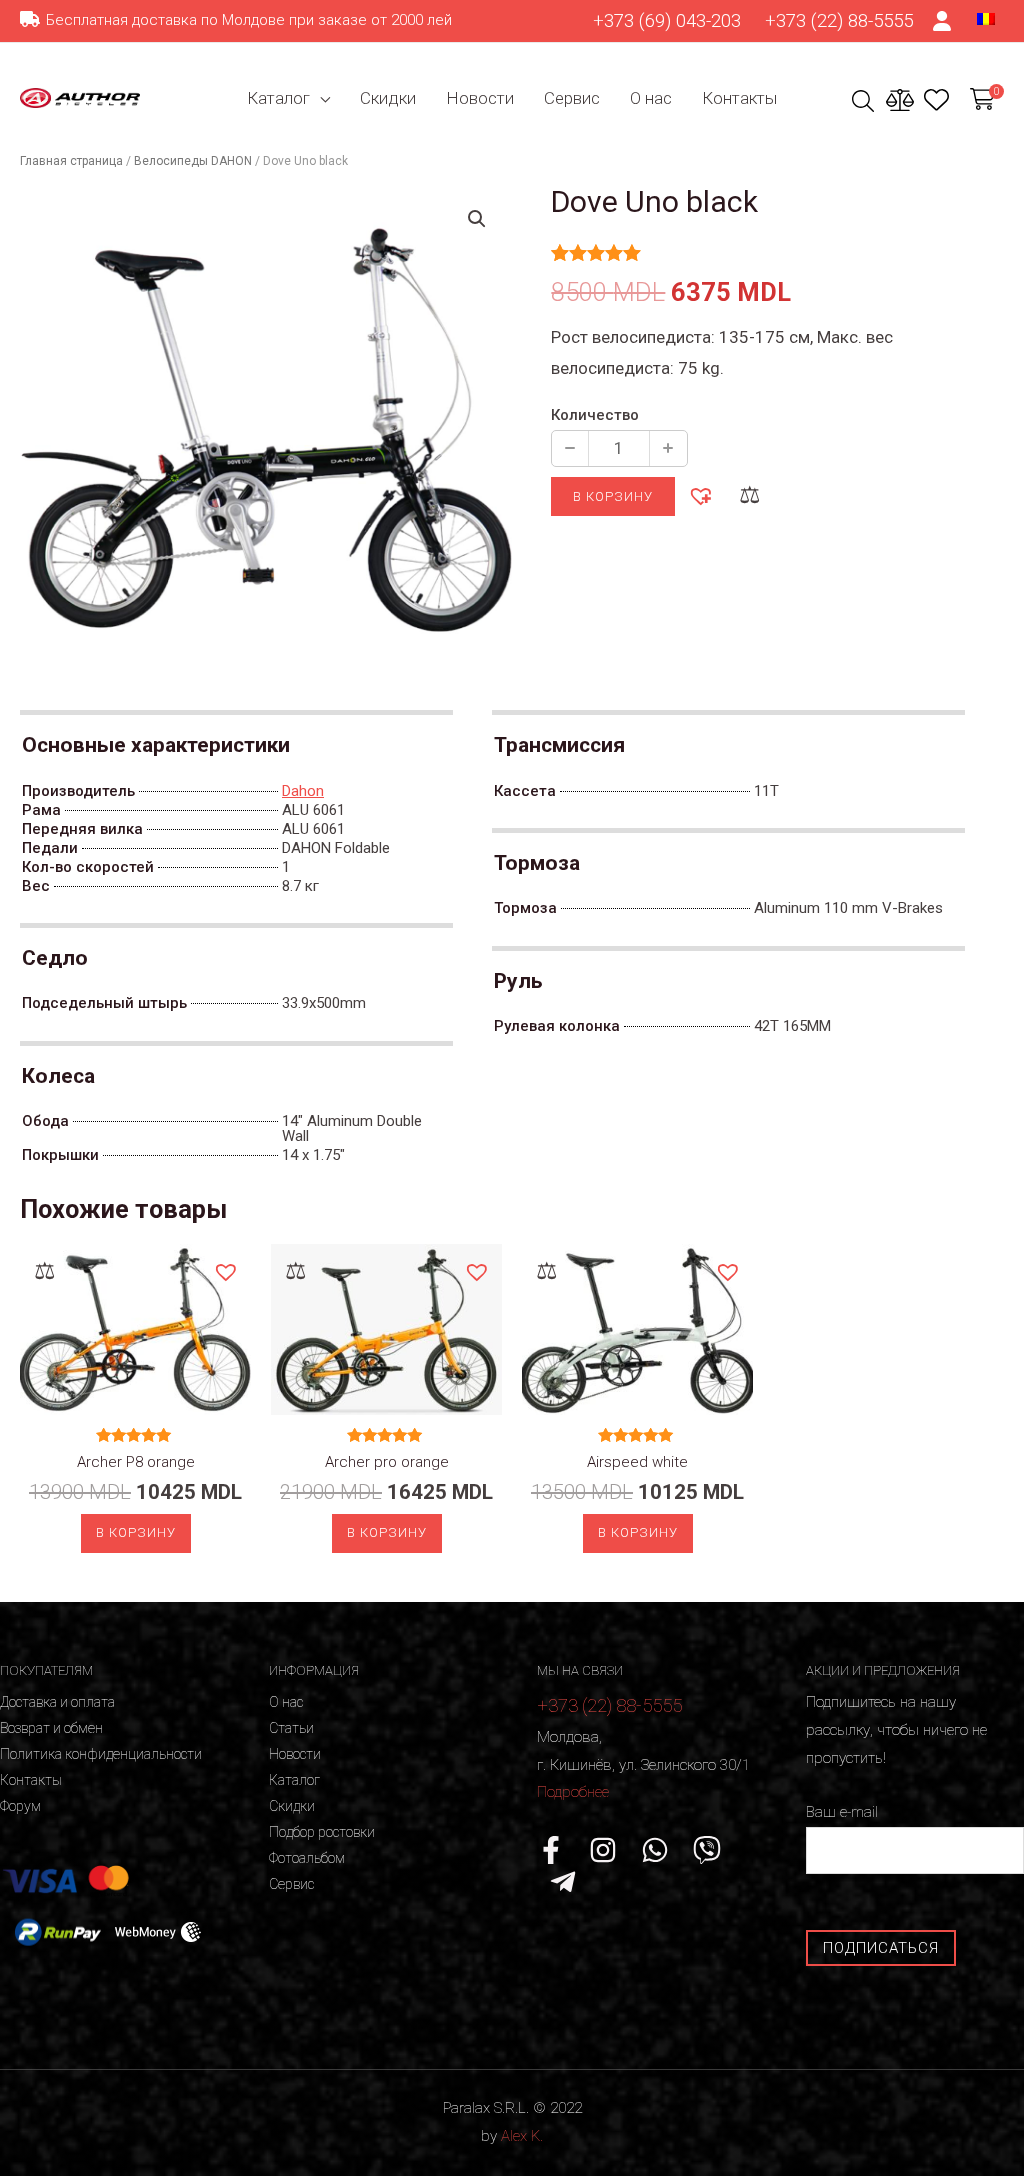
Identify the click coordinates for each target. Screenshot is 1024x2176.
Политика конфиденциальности (101, 1754)
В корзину (613, 496)
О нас (651, 98)
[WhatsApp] (655, 1850)
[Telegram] (563, 1882)
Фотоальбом (307, 1858)
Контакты (739, 98)
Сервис (572, 98)
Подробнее (573, 1792)
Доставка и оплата (57, 1702)
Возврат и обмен (51, 1728)
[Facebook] (551, 1850)
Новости (480, 98)
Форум (20, 1806)
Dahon (303, 791)
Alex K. (522, 2136)
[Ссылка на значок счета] (943, 21)
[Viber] (707, 1850)
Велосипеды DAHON (193, 161)
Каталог (278, 98)
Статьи (291, 1728)
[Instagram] (603, 1850)
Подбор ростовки (322, 1832)
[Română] (986, 18)
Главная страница (71, 161)
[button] (700, 495)
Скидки (388, 98)
